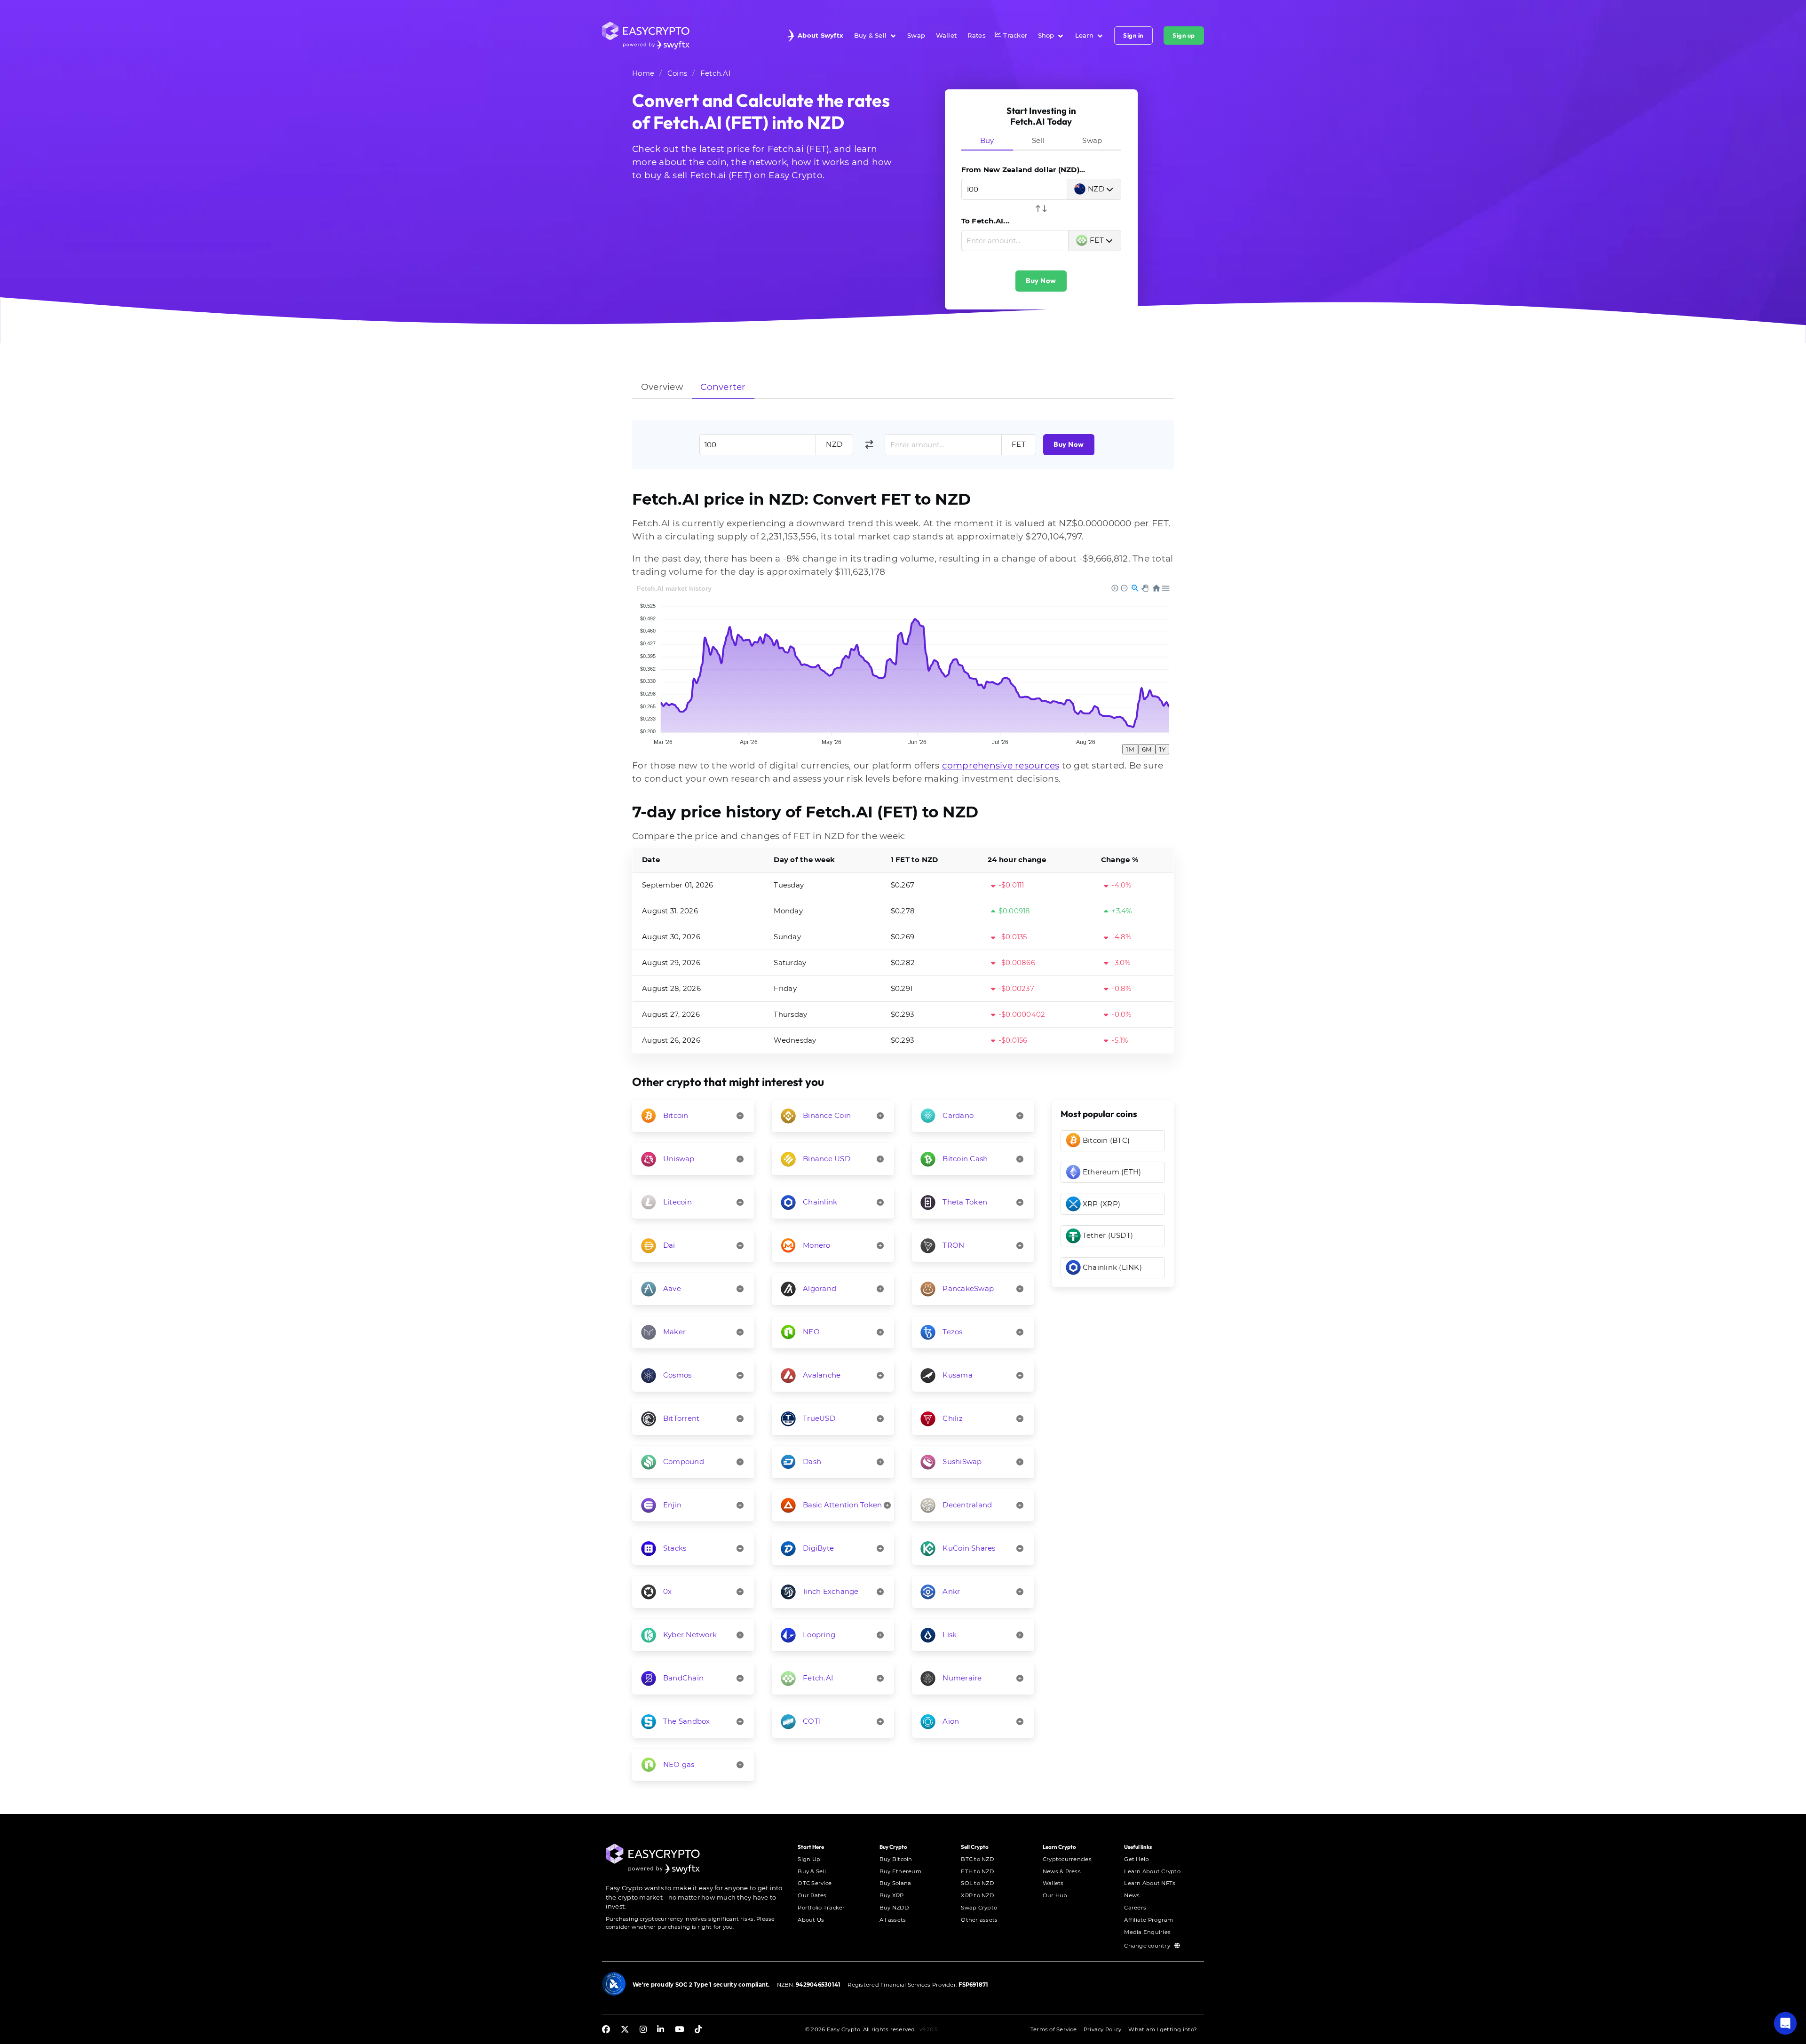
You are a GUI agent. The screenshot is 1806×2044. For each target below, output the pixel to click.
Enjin (672, 1505)
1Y (1162, 749)
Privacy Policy (1103, 2029)
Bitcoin (676, 1115)
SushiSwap (962, 1462)
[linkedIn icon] (661, 2030)
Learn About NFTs (1150, 1883)
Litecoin (677, 1202)
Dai (669, 1245)
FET (1097, 240)
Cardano (958, 1115)
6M (1147, 749)
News (1132, 1895)
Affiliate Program (1149, 1920)
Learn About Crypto (1152, 1871)
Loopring (819, 1635)
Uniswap (679, 1159)
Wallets (1053, 1883)
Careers (1135, 1908)
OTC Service (815, 1883)
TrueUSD (819, 1418)
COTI (812, 1721)
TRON (953, 1245)
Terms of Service (1053, 2029)
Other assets (979, 1920)
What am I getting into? (1163, 2029)
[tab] (987, 141)
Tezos (952, 1332)
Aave (672, 1288)
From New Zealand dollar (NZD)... (1023, 170)
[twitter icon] (625, 2030)
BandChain (683, 1678)
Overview (662, 387)
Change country (1148, 1946)
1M (1130, 749)
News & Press (1062, 1871)
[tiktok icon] (698, 2030)
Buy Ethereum (900, 1871)
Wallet (947, 35)
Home (643, 73)
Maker (674, 1332)
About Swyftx (820, 35)
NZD (1096, 189)
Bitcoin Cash (965, 1159)
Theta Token (965, 1202)
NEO (811, 1332)
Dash (812, 1462)
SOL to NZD (977, 1883)
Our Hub (1055, 1895)
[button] (1785, 2023)
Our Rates (812, 1895)
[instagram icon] (643, 2030)
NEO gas (679, 1764)
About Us (811, 1920)
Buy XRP (892, 1895)
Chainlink (820, 1202)
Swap (916, 35)
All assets (893, 1920)
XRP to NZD (977, 1895)
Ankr (951, 1591)
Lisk (950, 1635)
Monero (817, 1245)
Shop (1046, 35)
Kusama (958, 1375)
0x (668, 1591)
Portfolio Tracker (821, 1908)
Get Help (1137, 1859)
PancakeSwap (968, 1288)
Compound (684, 1462)
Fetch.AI (716, 73)
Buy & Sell (871, 35)
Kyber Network (690, 1635)
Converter (723, 387)
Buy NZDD (894, 1908)
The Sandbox (687, 1721)
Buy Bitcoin (896, 1859)
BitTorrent (681, 1418)
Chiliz (953, 1418)
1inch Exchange (831, 1591)
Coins (677, 73)
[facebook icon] (606, 2030)
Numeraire (962, 1678)
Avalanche (822, 1375)
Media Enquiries (1147, 1932)
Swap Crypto (979, 1908)
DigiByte (818, 1548)
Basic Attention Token (842, 1505)
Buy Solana (895, 1883)
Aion (951, 1721)
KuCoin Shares (969, 1548)
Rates (977, 35)
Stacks (675, 1548)
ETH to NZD (977, 1871)
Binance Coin (827, 1115)
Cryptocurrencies (1067, 1859)
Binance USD (827, 1159)
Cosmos (677, 1375)
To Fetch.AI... (986, 221)
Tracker (1015, 35)
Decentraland (967, 1505)
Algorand (820, 1288)
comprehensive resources (1001, 765)
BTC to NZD (977, 1859)
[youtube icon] (679, 2030)
